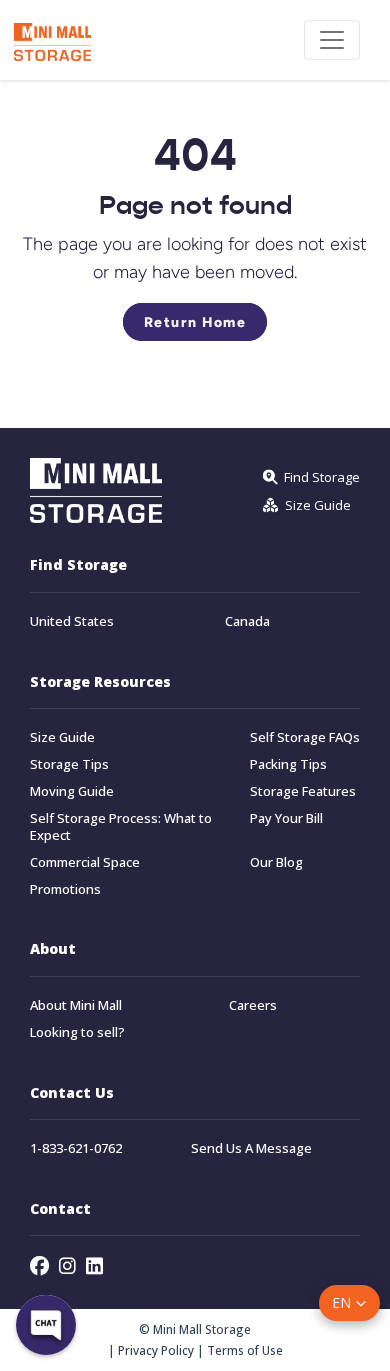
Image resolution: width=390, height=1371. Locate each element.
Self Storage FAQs (305, 737)
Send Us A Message (251, 1148)
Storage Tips (69, 764)
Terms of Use (245, 1350)
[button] (349, 1303)
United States (72, 621)
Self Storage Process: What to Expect (121, 827)
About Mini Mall (76, 1005)
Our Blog (276, 862)
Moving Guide (72, 791)
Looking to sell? (77, 1032)
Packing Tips (288, 764)
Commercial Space (85, 862)
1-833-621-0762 (76, 1148)
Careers (253, 1005)
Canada (247, 621)
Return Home (195, 322)
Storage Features (303, 791)
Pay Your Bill (286, 818)
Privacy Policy (156, 1350)
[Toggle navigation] (332, 40)
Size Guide (62, 737)
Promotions (65, 889)
